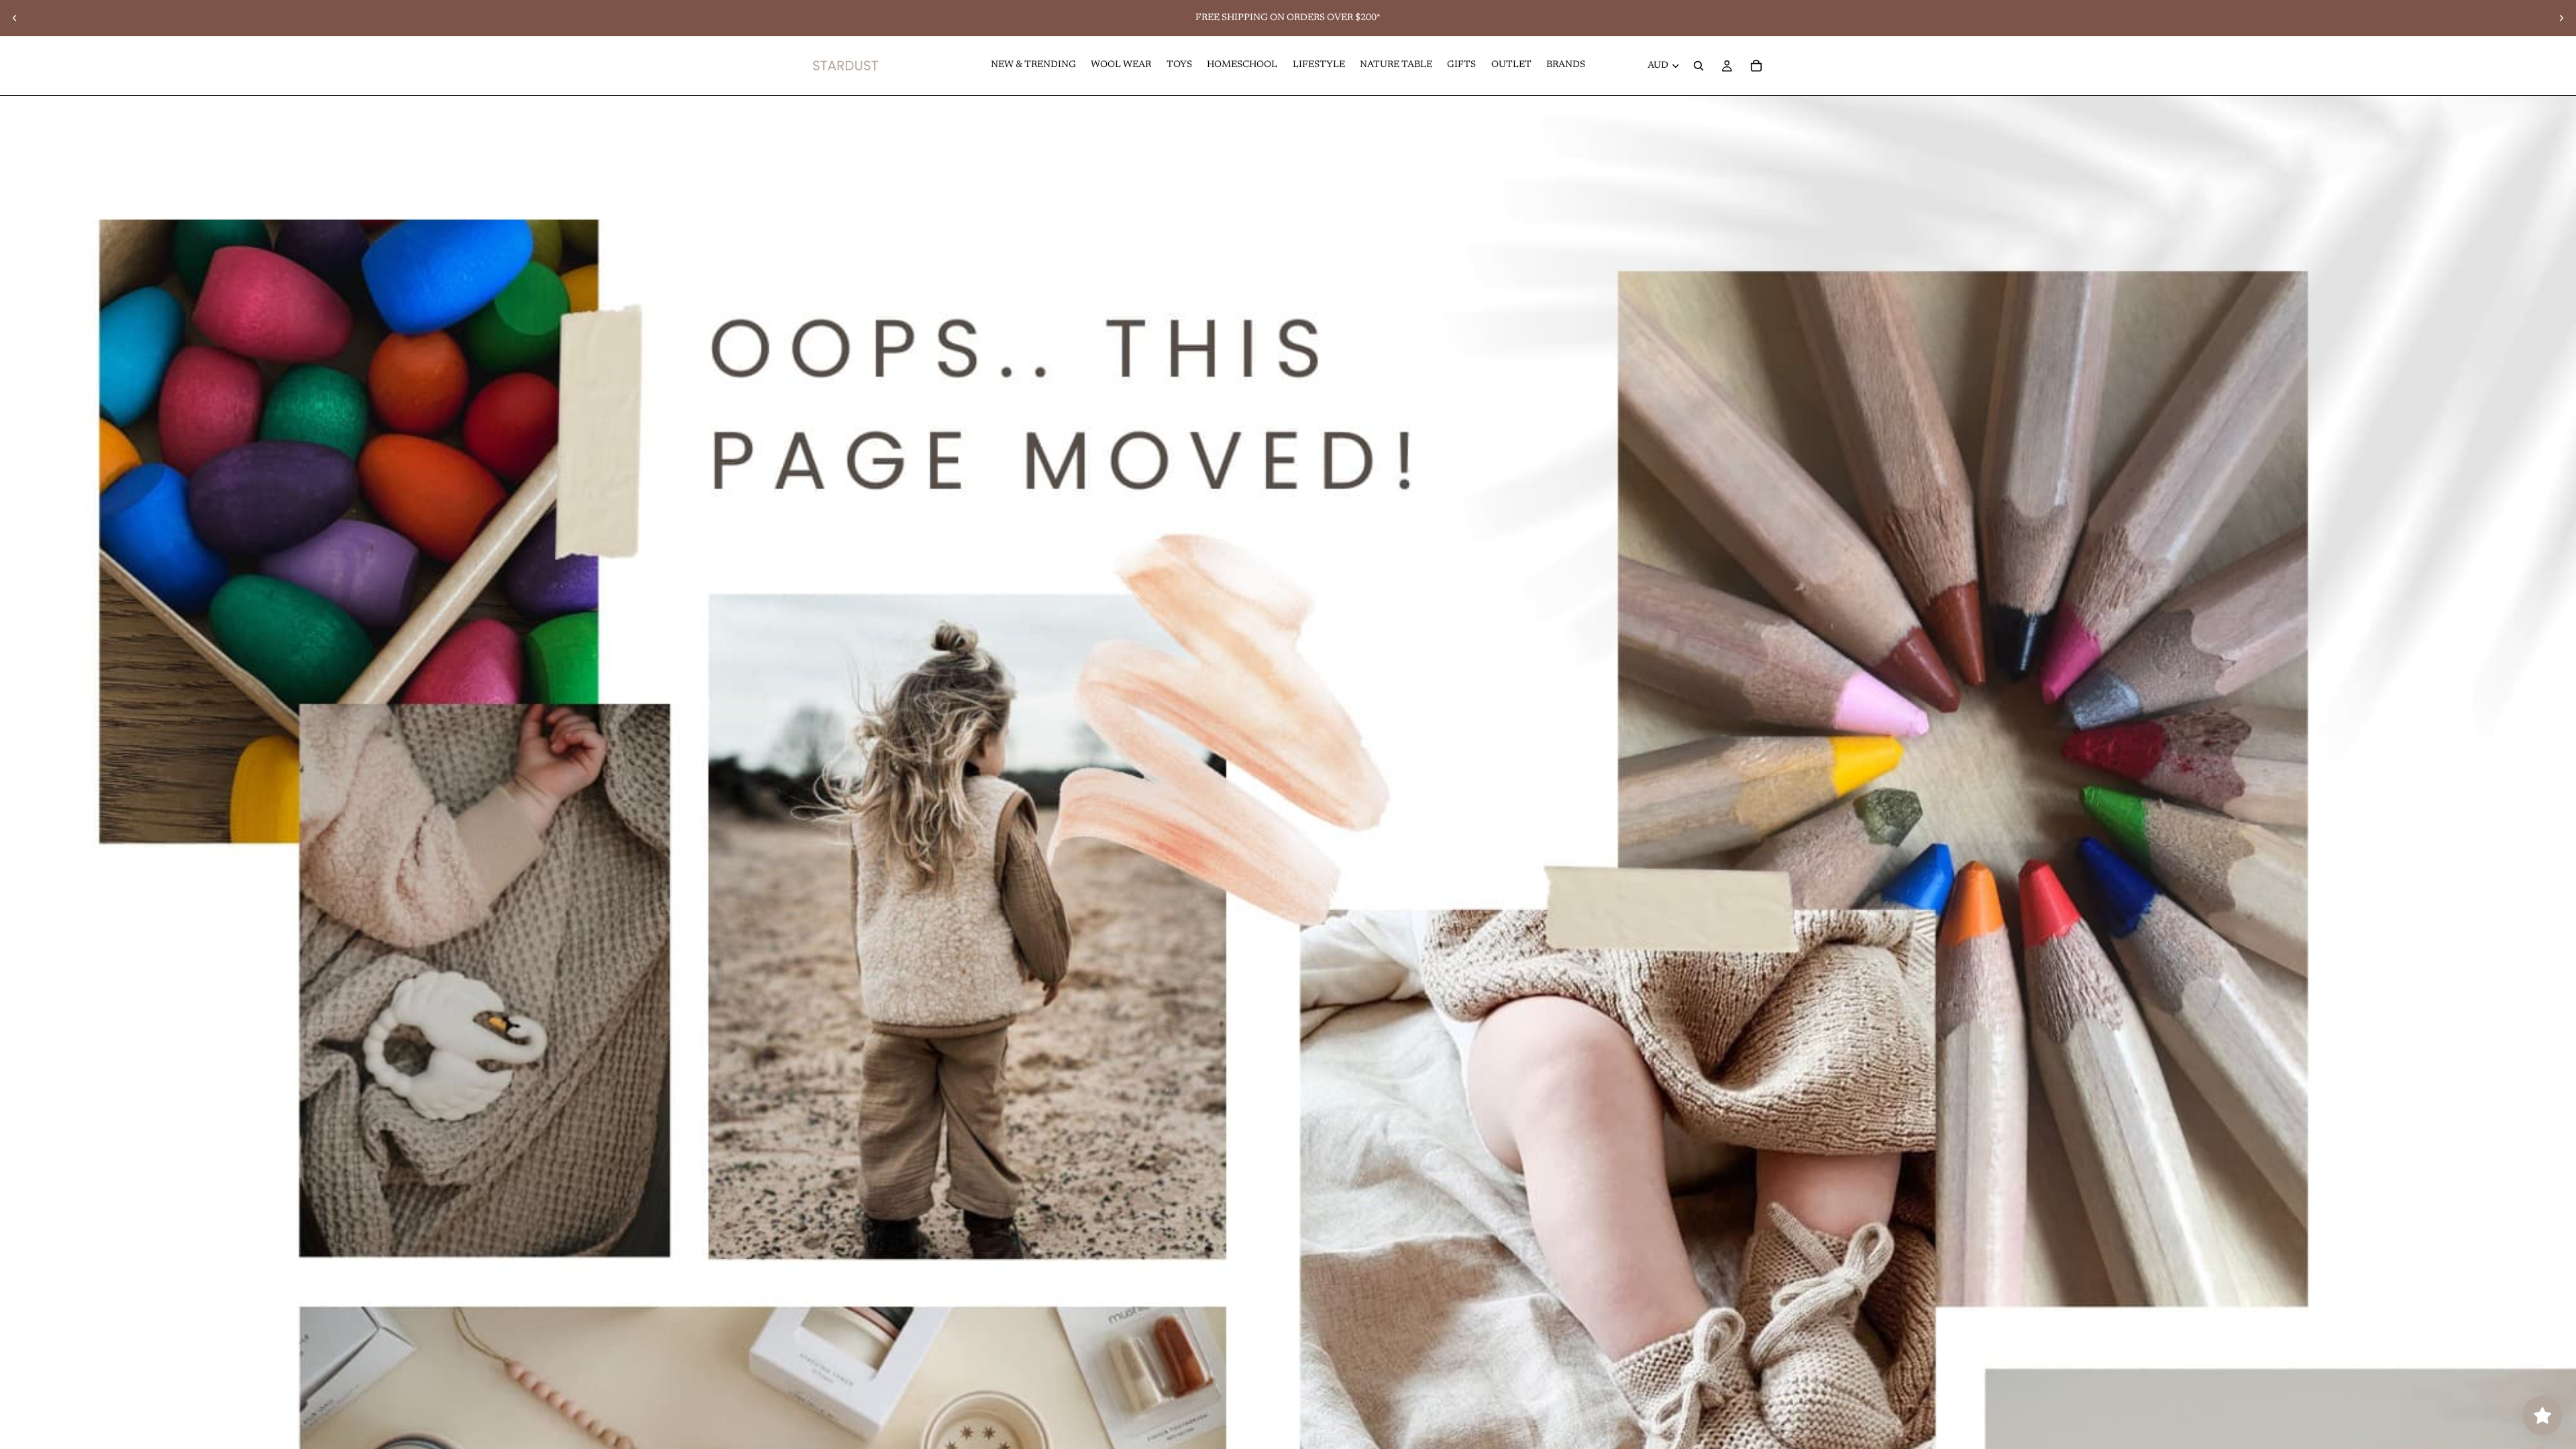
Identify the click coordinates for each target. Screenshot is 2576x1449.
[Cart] (1756, 66)
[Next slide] (2561, 18)
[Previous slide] (15, 18)
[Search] (1699, 66)
